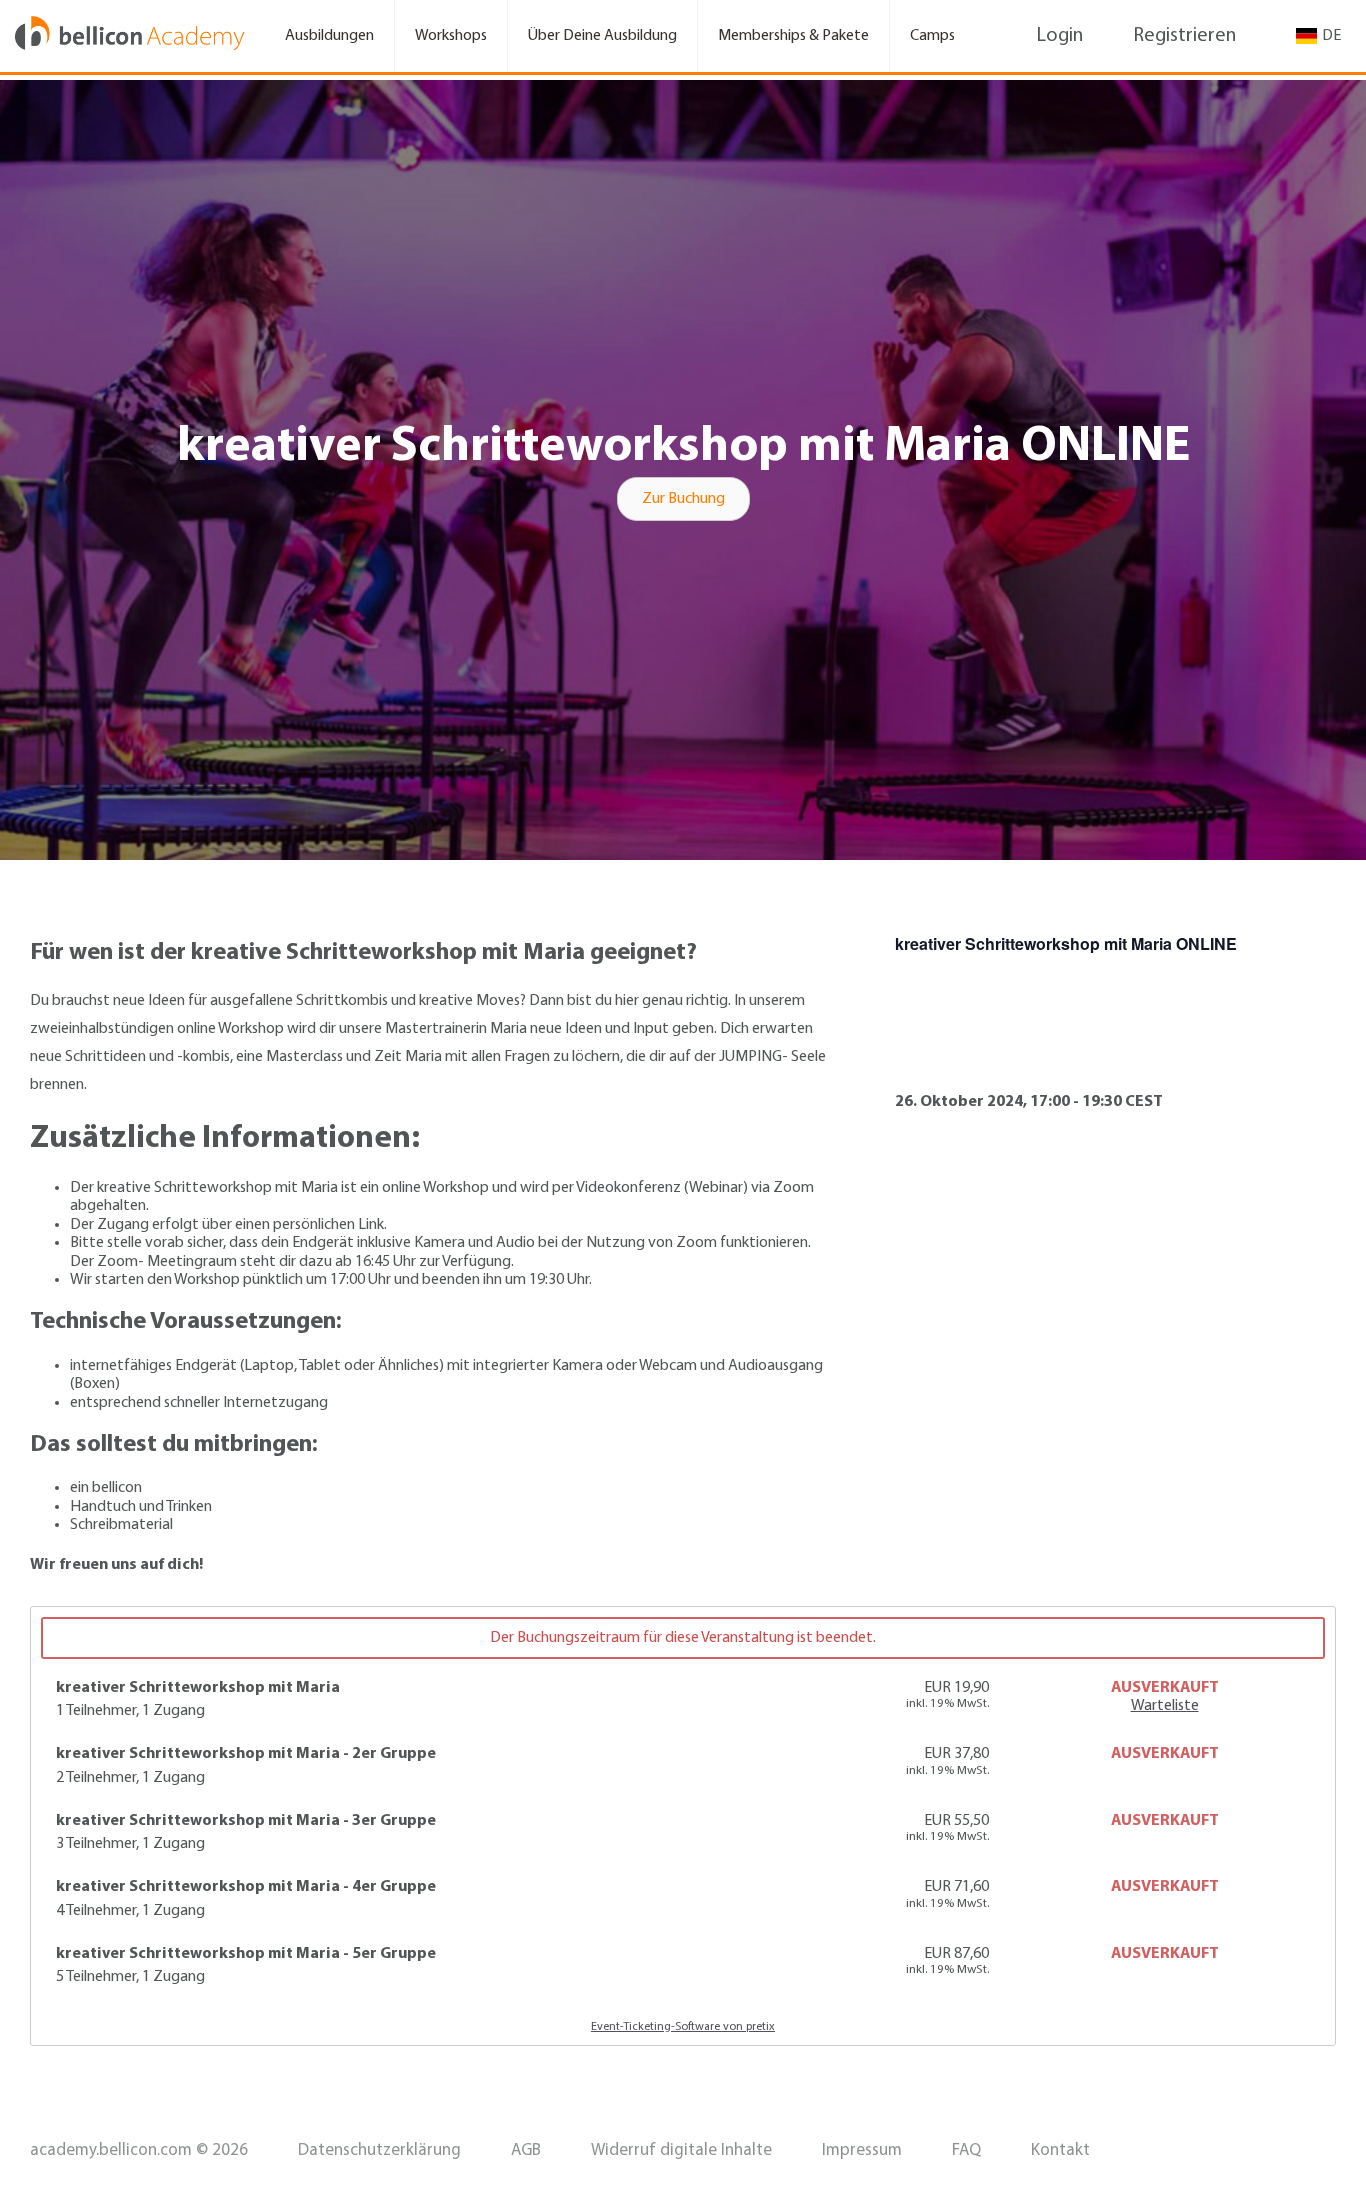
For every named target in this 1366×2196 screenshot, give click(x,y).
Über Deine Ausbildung (602, 36)
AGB (526, 2150)
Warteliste (1165, 1706)
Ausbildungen (329, 36)
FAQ (966, 2150)
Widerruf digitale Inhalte (681, 2150)
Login (1059, 36)
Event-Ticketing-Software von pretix (683, 2027)
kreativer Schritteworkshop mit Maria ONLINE (1066, 943)
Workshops (451, 36)
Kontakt (1060, 2150)
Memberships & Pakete (793, 36)
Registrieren (1184, 36)
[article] (683, 1826)
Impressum (862, 2150)
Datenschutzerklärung (379, 2150)
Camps (932, 36)
